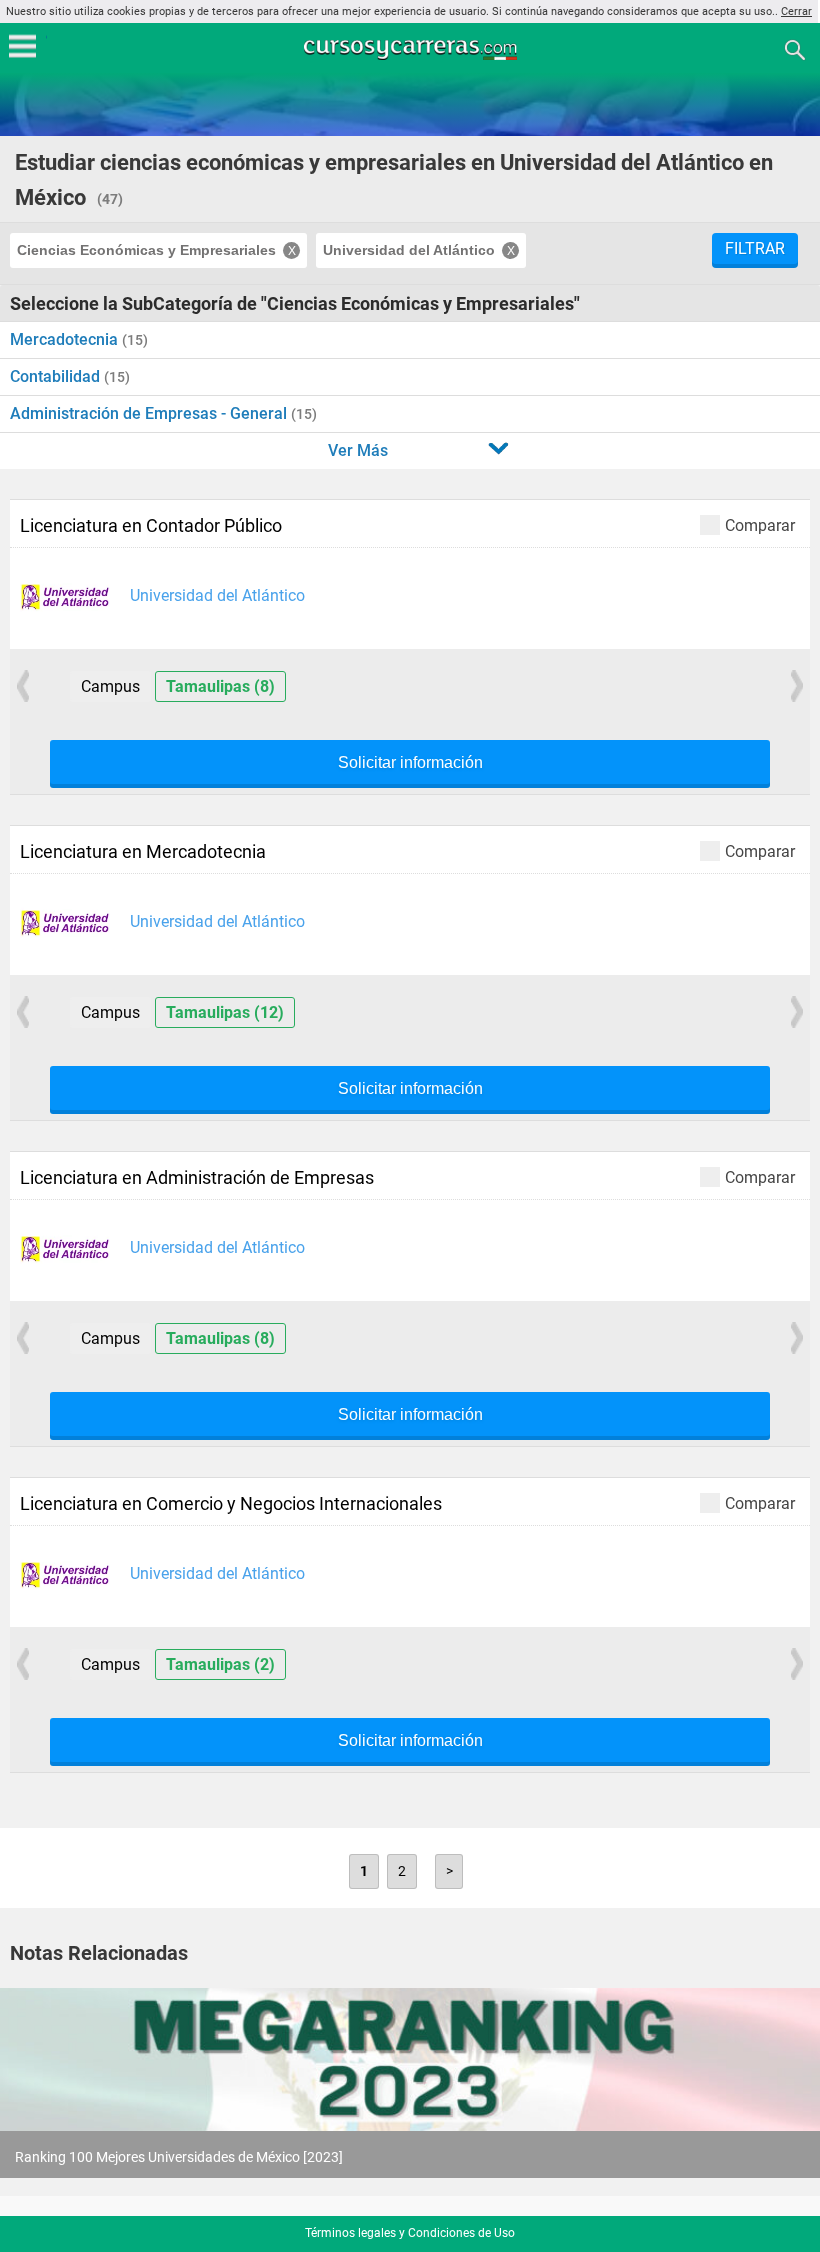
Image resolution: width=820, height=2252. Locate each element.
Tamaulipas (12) (225, 1012)
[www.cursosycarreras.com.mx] (412, 48)
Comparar (760, 525)
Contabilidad (57, 376)
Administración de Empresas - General (150, 413)
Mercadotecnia (66, 339)
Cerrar (796, 11)
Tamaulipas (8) (220, 686)
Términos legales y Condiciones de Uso (410, 2233)
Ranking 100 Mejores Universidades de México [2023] (179, 2157)
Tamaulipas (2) (220, 1664)
